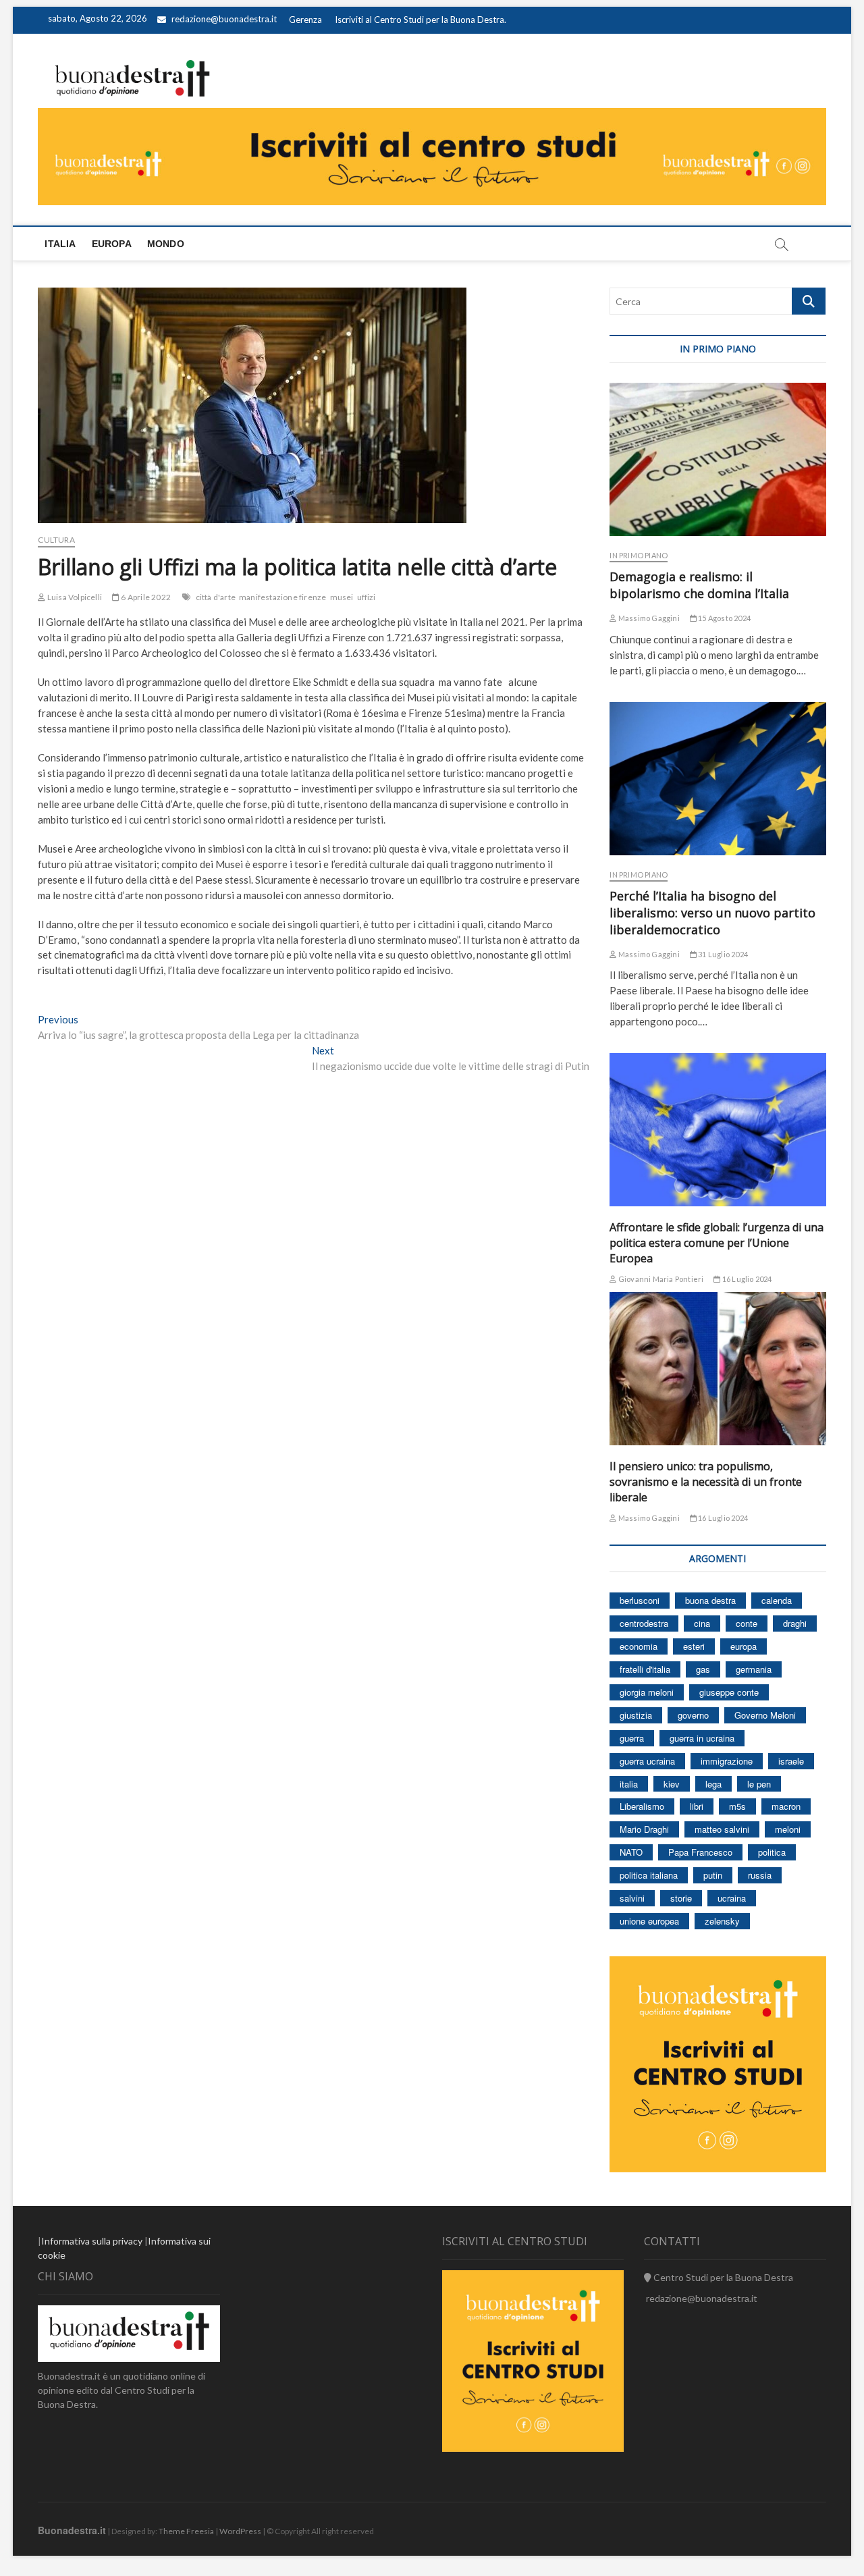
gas (703, 1669)
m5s (737, 1806)
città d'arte (216, 597)
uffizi (367, 597)
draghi (795, 1623)
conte (747, 1623)
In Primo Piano (639, 555)
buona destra (710, 1600)
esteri (694, 1646)
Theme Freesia (186, 2531)
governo (693, 1715)
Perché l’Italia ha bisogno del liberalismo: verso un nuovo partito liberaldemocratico (712, 913)
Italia (60, 244)
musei (342, 597)
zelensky (722, 1921)
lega (713, 1784)
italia (629, 1784)
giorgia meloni (647, 1692)
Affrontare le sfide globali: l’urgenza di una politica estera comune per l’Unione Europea (717, 1243)
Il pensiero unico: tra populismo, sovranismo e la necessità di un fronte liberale (706, 1482)
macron (786, 1806)
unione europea (649, 1921)
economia (639, 1646)
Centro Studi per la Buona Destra (722, 2277)
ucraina (732, 1898)
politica (772, 1852)
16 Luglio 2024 (746, 1279)
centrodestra (644, 1623)
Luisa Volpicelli (74, 597)
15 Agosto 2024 (724, 618)
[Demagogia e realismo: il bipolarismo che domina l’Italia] (718, 459)
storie (681, 1898)
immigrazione (727, 1761)
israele (791, 1761)
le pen (759, 1784)
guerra (632, 1738)
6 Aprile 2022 (145, 597)
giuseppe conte (729, 1692)
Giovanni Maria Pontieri (660, 1279)
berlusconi (640, 1600)
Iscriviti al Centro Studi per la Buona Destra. (421, 20)
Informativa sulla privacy (92, 2241)
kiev (672, 1784)
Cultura (56, 540)
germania (754, 1669)
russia (760, 1875)
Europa (112, 244)
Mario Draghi (644, 1829)
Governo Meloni (765, 1715)
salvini (632, 1898)
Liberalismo (642, 1806)
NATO (631, 1852)
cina (702, 1623)
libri (697, 1806)
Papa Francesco (700, 1852)
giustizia (636, 1715)
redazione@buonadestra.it (224, 19)
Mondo (166, 244)
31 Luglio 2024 (722, 954)
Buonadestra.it (72, 2530)
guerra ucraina (647, 1761)
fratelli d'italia (645, 1669)
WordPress (240, 2531)
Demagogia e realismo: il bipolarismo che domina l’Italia (699, 585)
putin (713, 1875)
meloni (788, 1829)
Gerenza (305, 20)
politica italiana (649, 1875)
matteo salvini (722, 1829)
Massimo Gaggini (648, 618)
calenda (777, 1600)
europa (744, 1646)
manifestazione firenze (282, 597)
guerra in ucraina (702, 1738)
